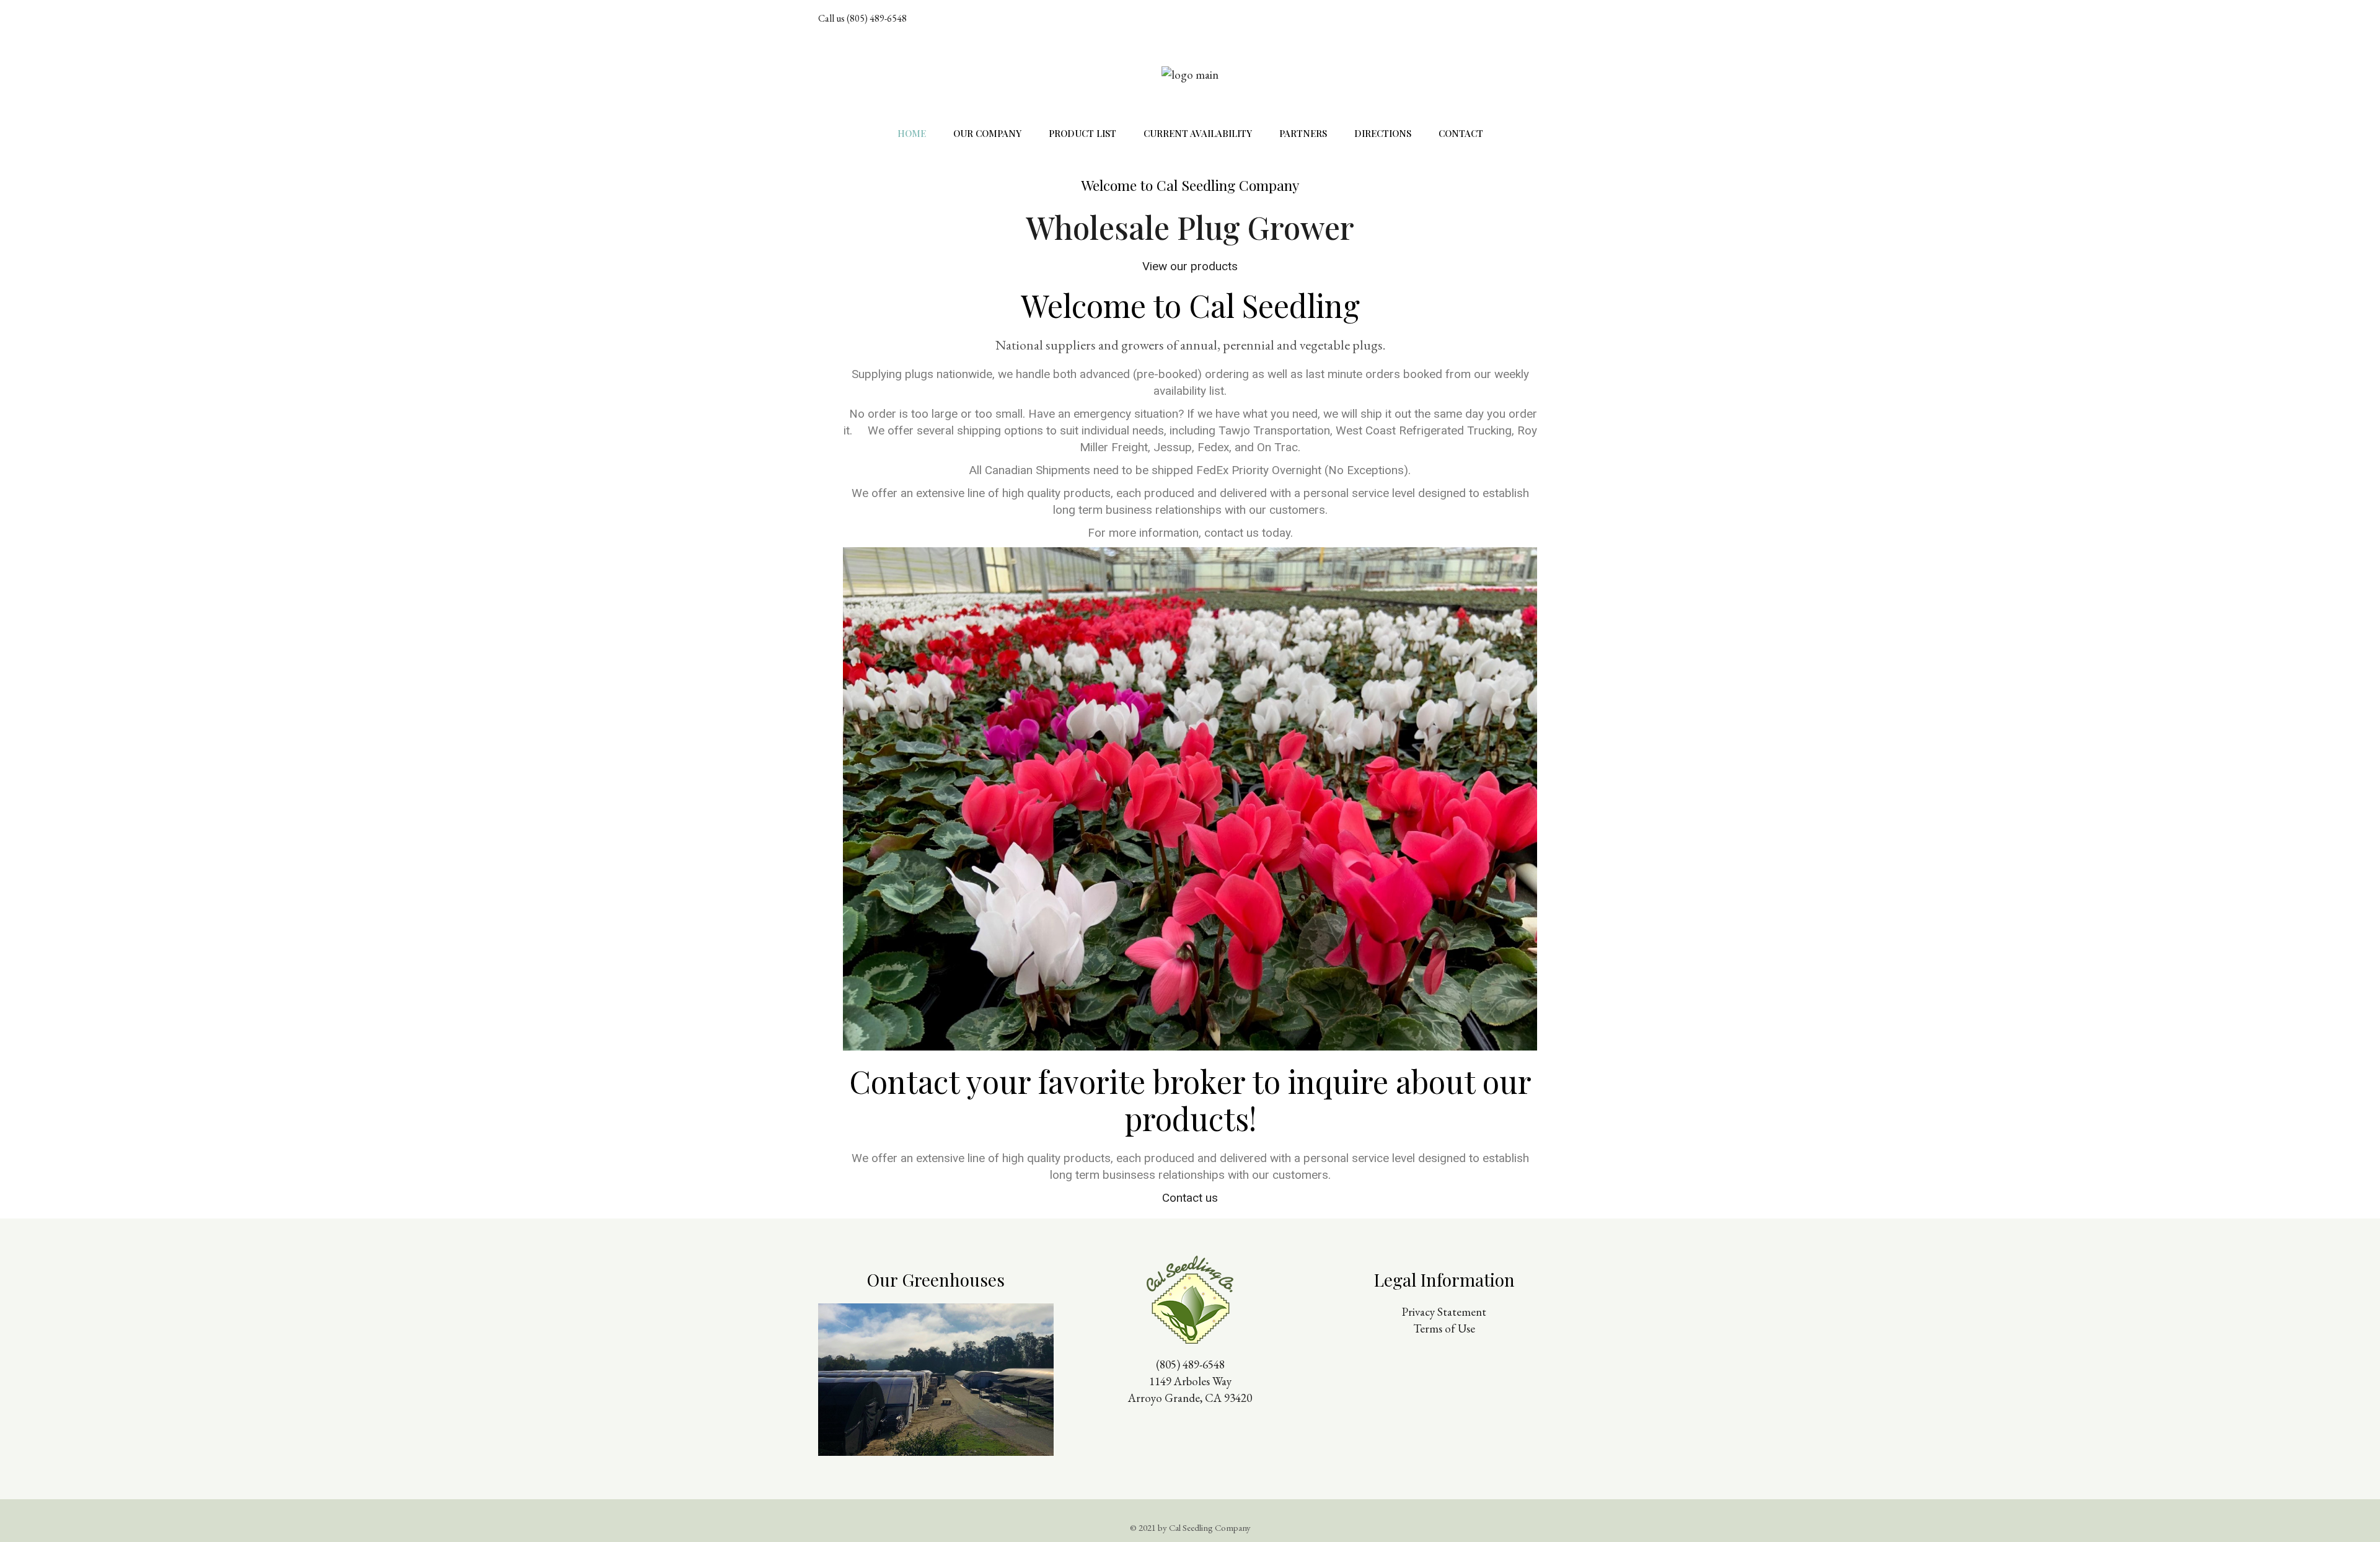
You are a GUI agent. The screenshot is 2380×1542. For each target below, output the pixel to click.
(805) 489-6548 (1190, 1364)
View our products (1190, 266)
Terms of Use (1444, 1328)
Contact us (1190, 1198)
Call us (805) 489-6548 (862, 18)
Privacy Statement (1444, 1312)
